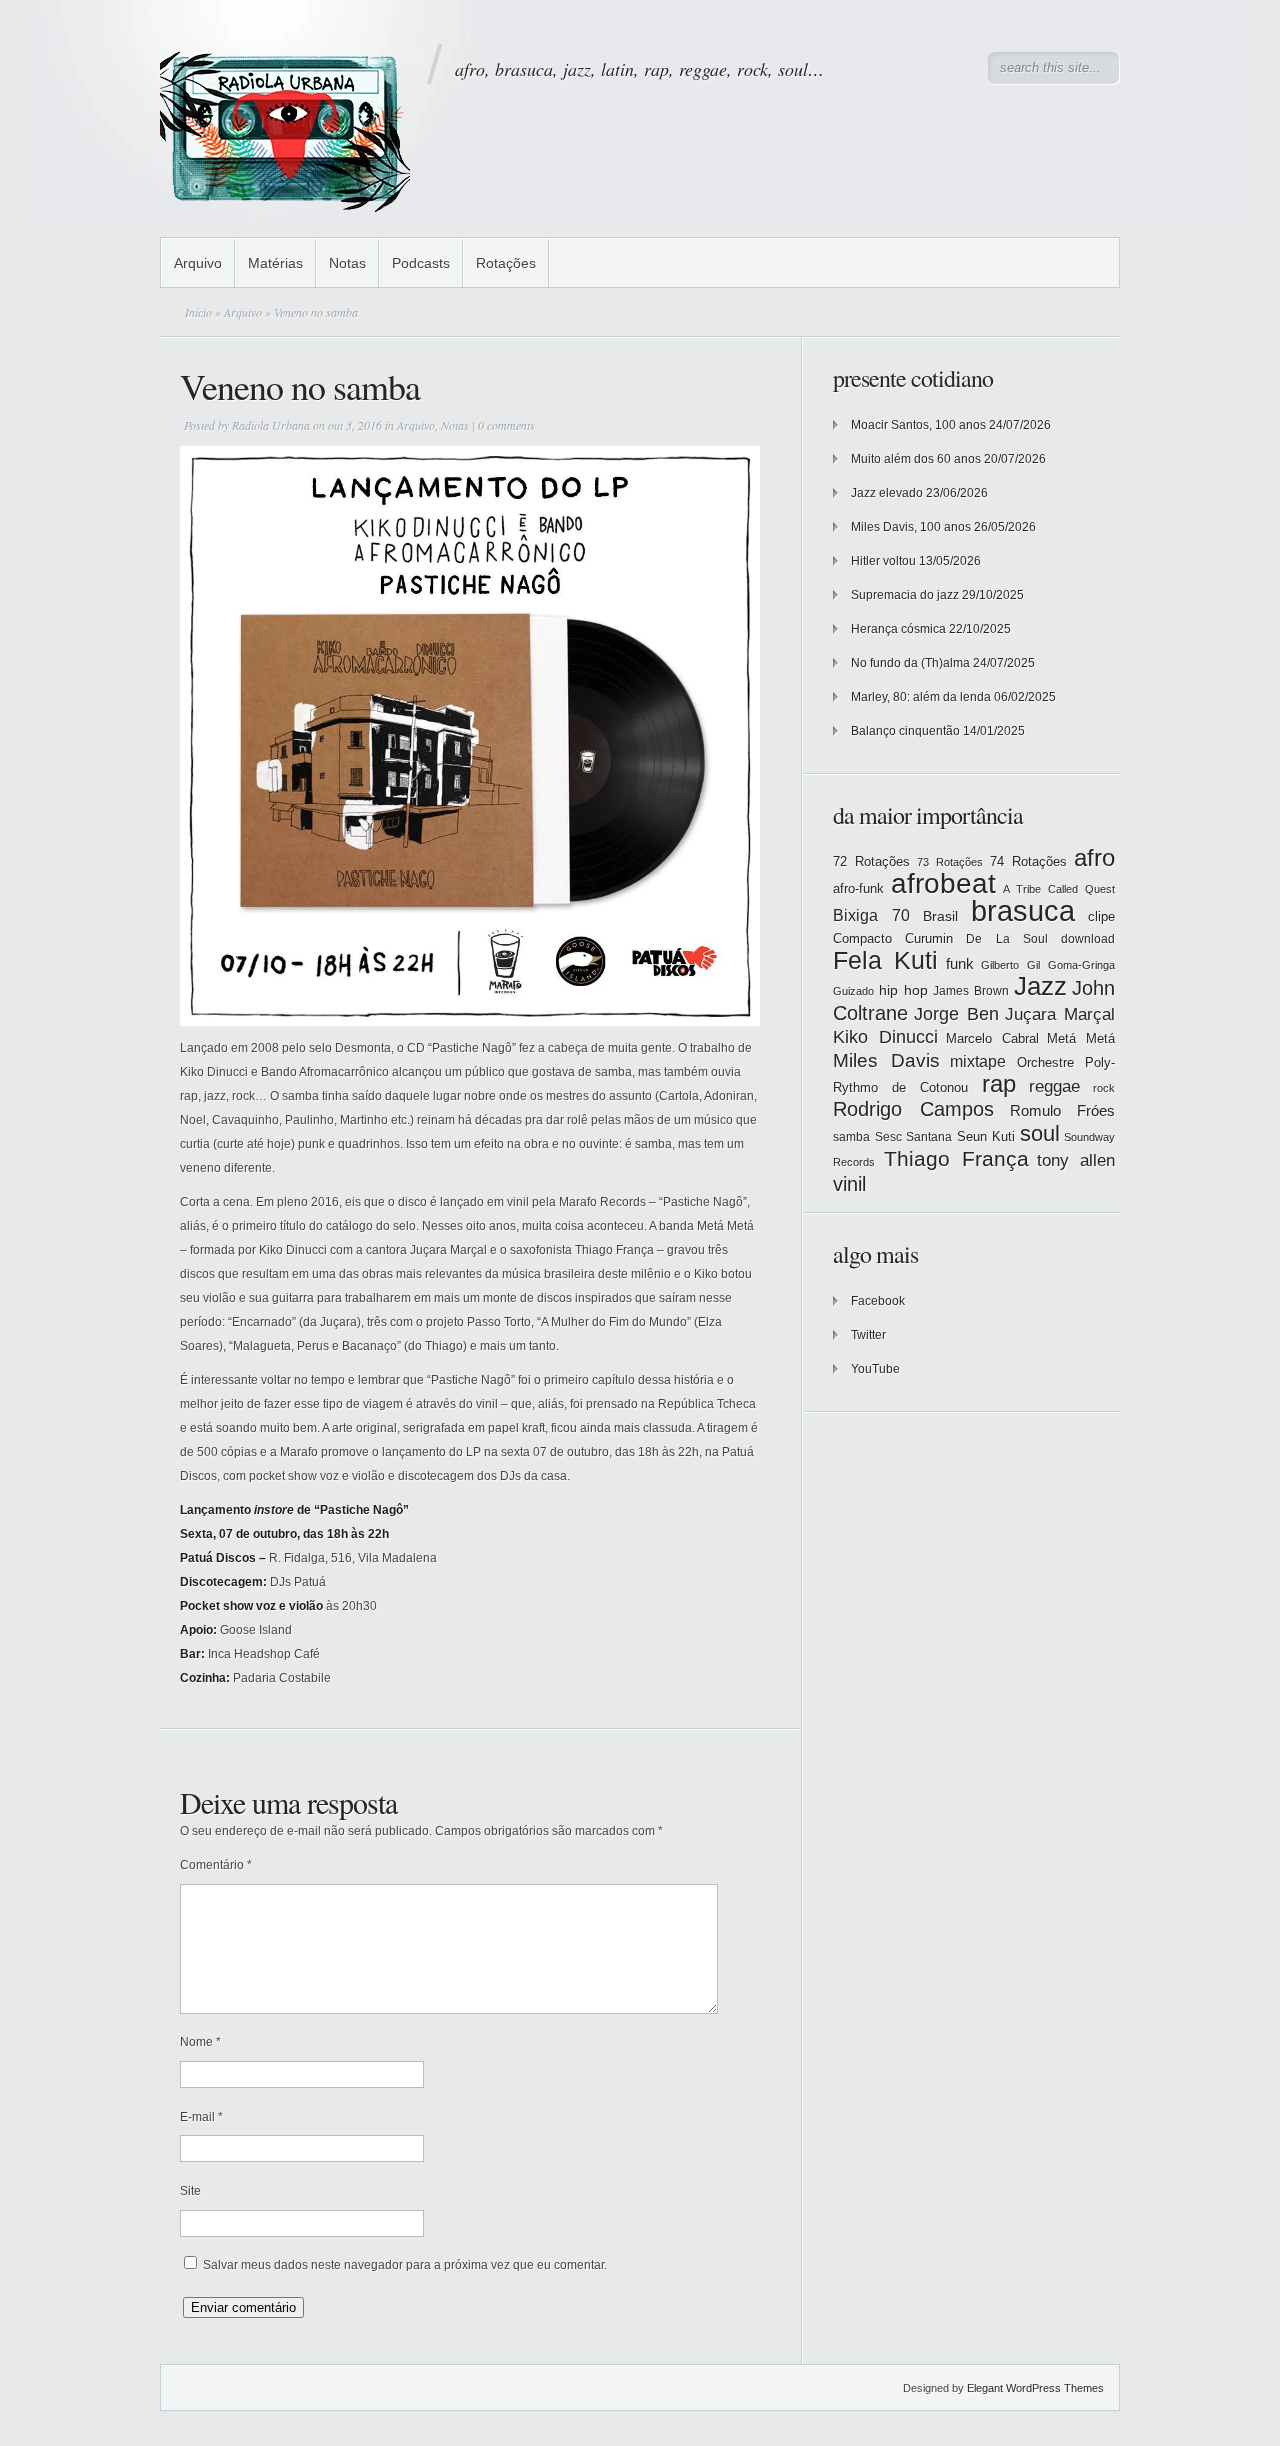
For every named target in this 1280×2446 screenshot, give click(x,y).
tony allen (1076, 1160)
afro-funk (858, 888)
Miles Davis (886, 1060)
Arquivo (198, 263)
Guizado (853, 991)
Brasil (940, 916)
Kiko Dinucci (885, 1037)
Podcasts (421, 263)
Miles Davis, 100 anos (911, 527)
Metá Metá (1081, 1038)
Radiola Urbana (271, 425)
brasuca (1023, 910)
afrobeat (943, 883)
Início (198, 312)
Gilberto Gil (1010, 965)
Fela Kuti (885, 960)
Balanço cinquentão (905, 731)
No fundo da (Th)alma (910, 663)
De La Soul (1006, 939)
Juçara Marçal (1060, 1014)
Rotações (506, 263)
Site (190, 2191)
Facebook (878, 1301)
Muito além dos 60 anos (916, 459)
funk (960, 964)
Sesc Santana (914, 1137)
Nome (200, 2042)
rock (1104, 1088)
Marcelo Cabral (992, 1038)
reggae (1054, 1086)
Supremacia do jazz (905, 595)
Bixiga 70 (871, 915)
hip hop (903, 990)
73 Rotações (950, 862)
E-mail (201, 2117)
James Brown (971, 991)
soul (1040, 1133)
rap (999, 1084)
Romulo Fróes (1062, 1111)
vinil (849, 1183)
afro (1094, 857)
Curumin (929, 938)
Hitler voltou (883, 561)
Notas (347, 263)
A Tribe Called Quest (1059, 889)
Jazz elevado (887, 493)
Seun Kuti (986, 1136)
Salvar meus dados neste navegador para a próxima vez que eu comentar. (405, 2265)
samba (851, 1137)
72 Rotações (871, 861)
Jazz (1040, 986)
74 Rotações (1028, 861)
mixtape (978, 1061)
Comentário (216, 1865)
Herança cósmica (898, 629)
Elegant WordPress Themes (1035, 2388)
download (1088, 939)
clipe (1101, 916)
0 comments (506, 425)
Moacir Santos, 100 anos (918, 425)
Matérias (275, 263)
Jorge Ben (956, 1014)
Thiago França (956, 1158)
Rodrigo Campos (913, 1109)
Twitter (868, 1335)
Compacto (862, 938)
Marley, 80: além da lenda (921, 697)
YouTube (875, 1369)
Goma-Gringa (1081, 965)
